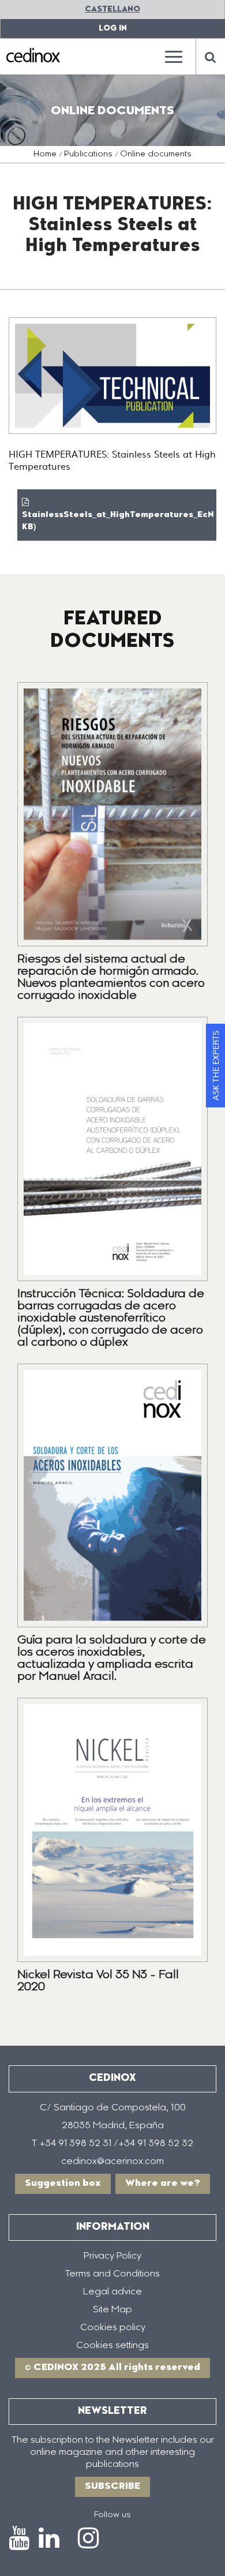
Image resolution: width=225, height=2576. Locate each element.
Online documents (156, 155)
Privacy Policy (112, 2256)
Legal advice (112, 2292)
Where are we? (163, 2184)
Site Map (112, 2310)
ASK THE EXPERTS (215, 1066)
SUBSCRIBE (112, 2487)
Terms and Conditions (112, 2274)
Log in (113, 29)
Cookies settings (112, 2346)
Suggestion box (63, 2184)
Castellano (112, 10)
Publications (88, 155)
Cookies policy (113, 2328)
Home (45, 155)
